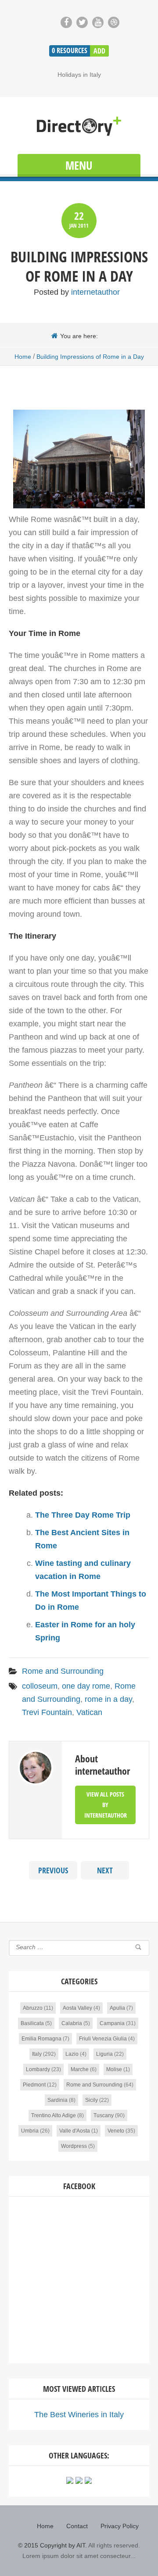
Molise (114, 2069)
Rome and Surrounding (63, 1671)
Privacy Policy (120, 2526)
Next (105, 1870)
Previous (53, 1870)
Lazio (72, 2054)
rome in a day (108, 1699)
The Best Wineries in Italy (79, 2415)
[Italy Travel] (79, 127)
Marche (80, 2069)
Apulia (117, 2008)
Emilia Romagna (41, 2039)
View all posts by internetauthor (106, 1805)
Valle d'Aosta (75, 2131)
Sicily (92, 2100)
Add (99, 51)
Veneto (116, 2131)
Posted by (77, 292)
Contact (77, 2526)
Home (23, 357)
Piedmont (34, 2085)
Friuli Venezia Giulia (103, 2039)
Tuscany (104, 2115)
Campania (112, 2023)
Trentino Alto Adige (54, 2115)
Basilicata (32, 2023)
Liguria (104, 2054)
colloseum (40, 1686)
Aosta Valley (77, 2008)
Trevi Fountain (47, 1712)
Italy (37, 2054)
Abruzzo (33, 2008)
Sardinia (57, 2100)
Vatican (89, 1712)
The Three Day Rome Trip (83, 1515)
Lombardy (38, 2069)
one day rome (86, 1686)
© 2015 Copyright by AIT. (52, 2545)
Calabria (72, 2023)
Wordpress (74, 2146)
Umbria (30, 2131)
